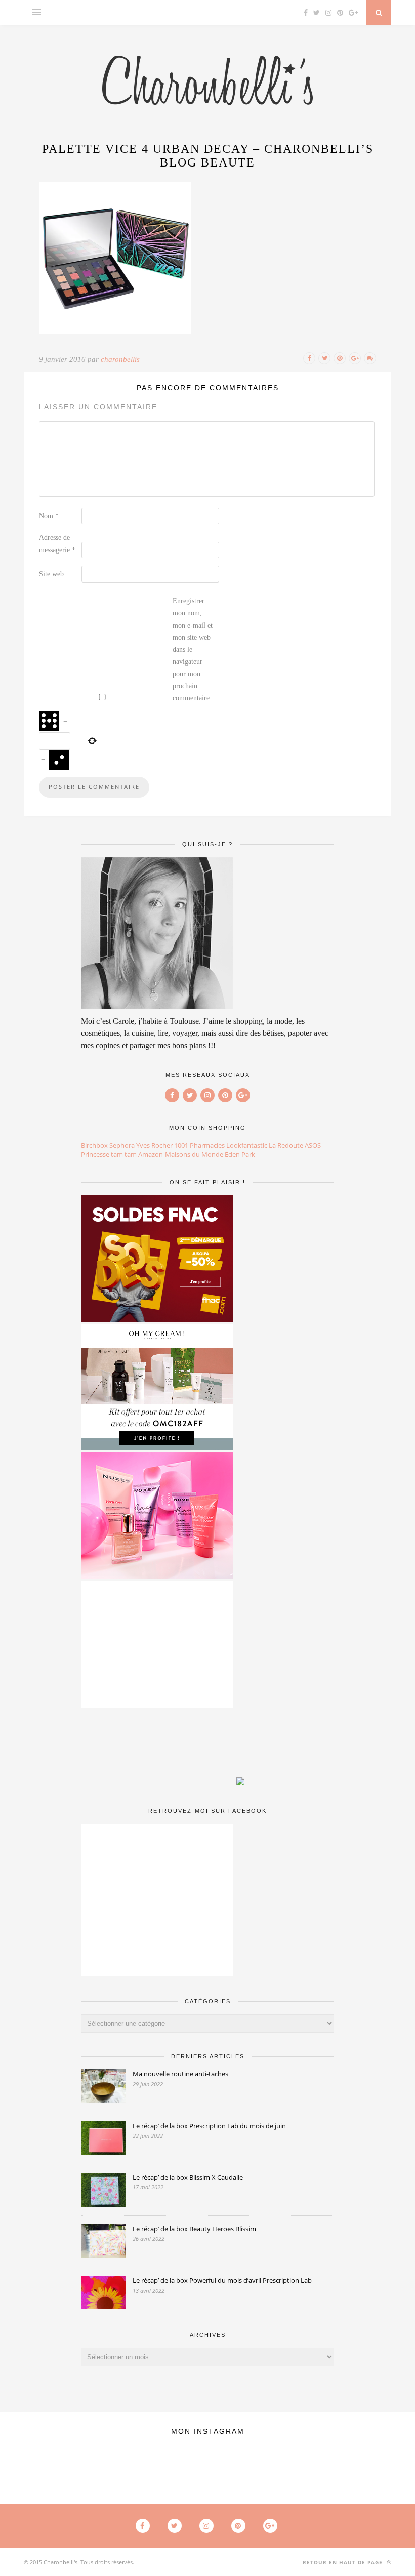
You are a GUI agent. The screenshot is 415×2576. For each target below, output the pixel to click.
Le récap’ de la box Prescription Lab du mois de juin (209, 2126)
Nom (49, 516)
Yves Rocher (154, 1145)
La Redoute (286, 1145)
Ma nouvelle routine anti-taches (180, 2074)
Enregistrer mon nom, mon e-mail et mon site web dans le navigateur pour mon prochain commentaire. (193, 650)
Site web (51, 574)
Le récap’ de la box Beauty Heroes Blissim (194, 2229)
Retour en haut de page (344, 2562)
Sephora (122, 1145)
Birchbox (94, 1145)
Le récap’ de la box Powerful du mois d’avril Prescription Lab (222, 2280)
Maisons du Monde (194, 1154)
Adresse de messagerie (57, 544)
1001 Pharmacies (199, 1145)
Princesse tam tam (109, 1154)
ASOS (313, 1145)
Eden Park (240, 1154)
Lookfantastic (247, 1145)
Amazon (151, 1154)
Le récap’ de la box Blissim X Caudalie (188, 2177)
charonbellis (120, 359)
